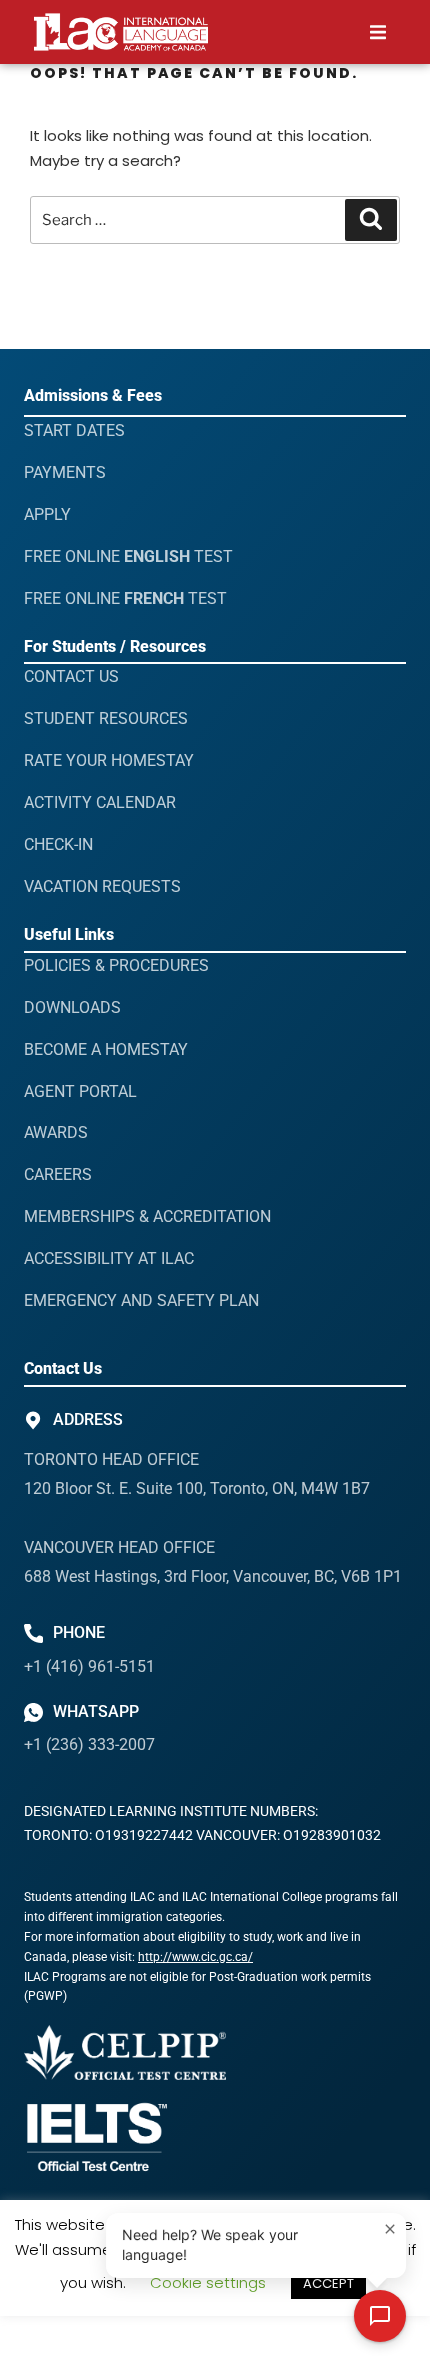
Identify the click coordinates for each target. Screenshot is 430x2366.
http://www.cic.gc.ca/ (195, 1957)
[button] (378, 32)
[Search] (371, 220)
